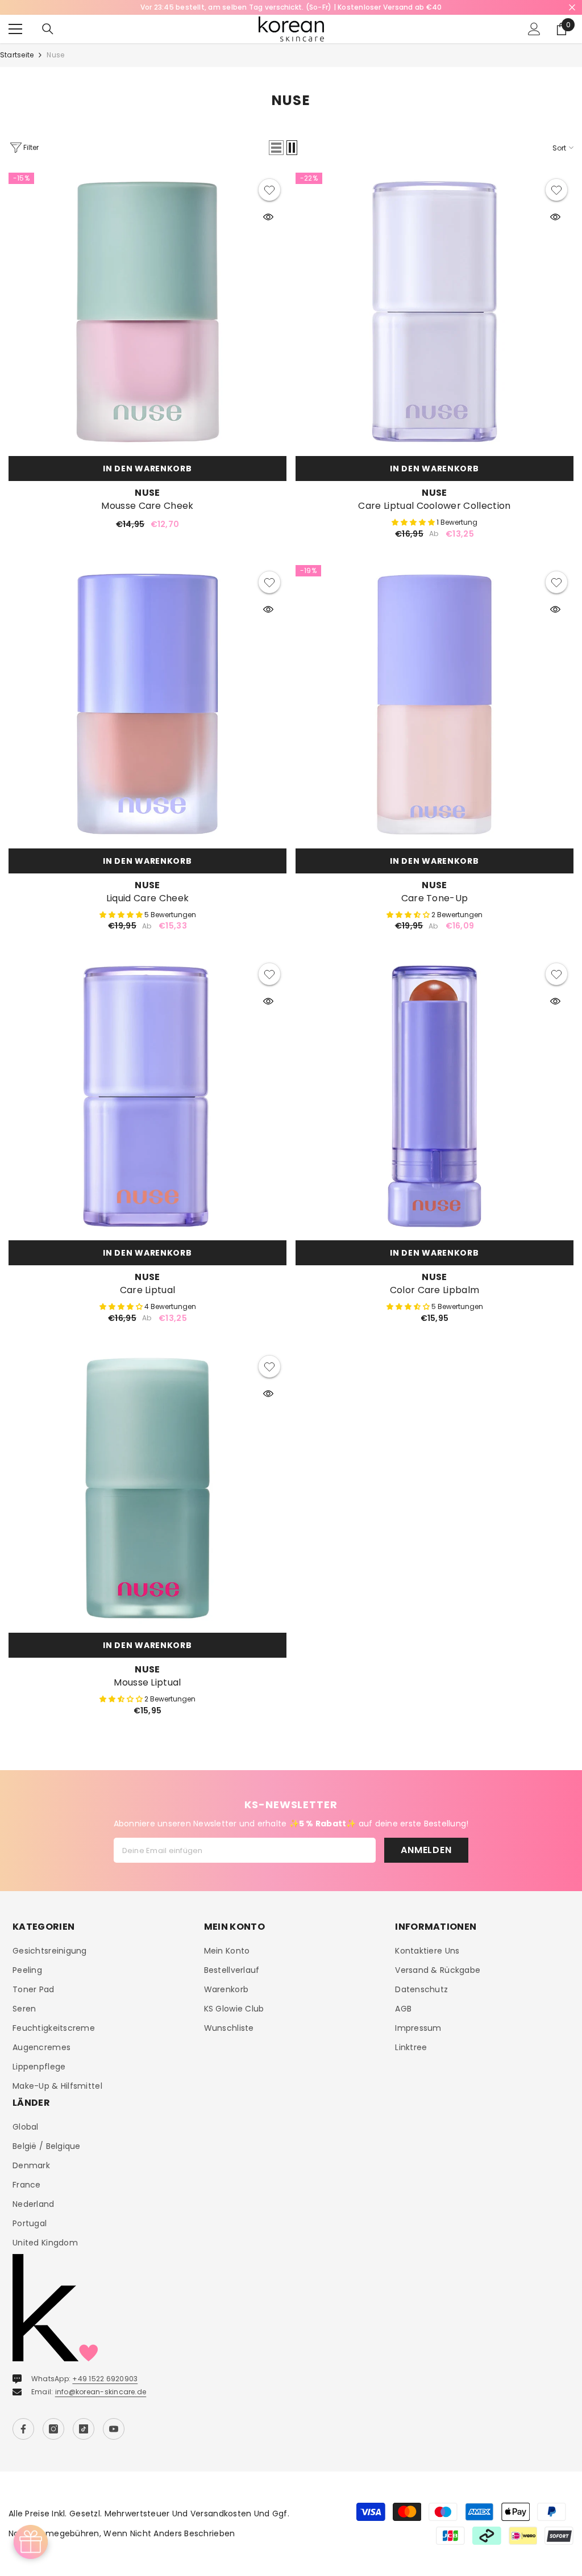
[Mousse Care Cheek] (147, 311)
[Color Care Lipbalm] (435, 1096)
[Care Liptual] (147, 1096)
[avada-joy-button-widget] (31, 2542)
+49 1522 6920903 (105, 2379)
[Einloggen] (534, 29)
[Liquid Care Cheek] (147, 704)
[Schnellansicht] (268, 217)
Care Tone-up (435, 898)
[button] (276, 148)
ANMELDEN (426, 1850)
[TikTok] (84, 2429)
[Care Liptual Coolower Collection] (435, 311)
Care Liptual (148, 1290)
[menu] (15, 29)
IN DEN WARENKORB (147, 469)
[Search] (48, 29)
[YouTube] (114, 2429)
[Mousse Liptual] (147, 1488)
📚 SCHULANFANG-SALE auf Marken (291, 7)
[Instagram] (53, 2429)
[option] (291, 7)
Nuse (55, 55)
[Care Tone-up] (435, 704)
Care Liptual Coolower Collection (434, 506)
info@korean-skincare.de (101, 2392)
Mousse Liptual (147, 1683)
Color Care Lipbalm (435, 1290)
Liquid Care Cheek (147, 898)
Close (572, 8)
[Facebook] (23, 2429)
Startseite (17, 55)
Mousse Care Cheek (147, 506)
